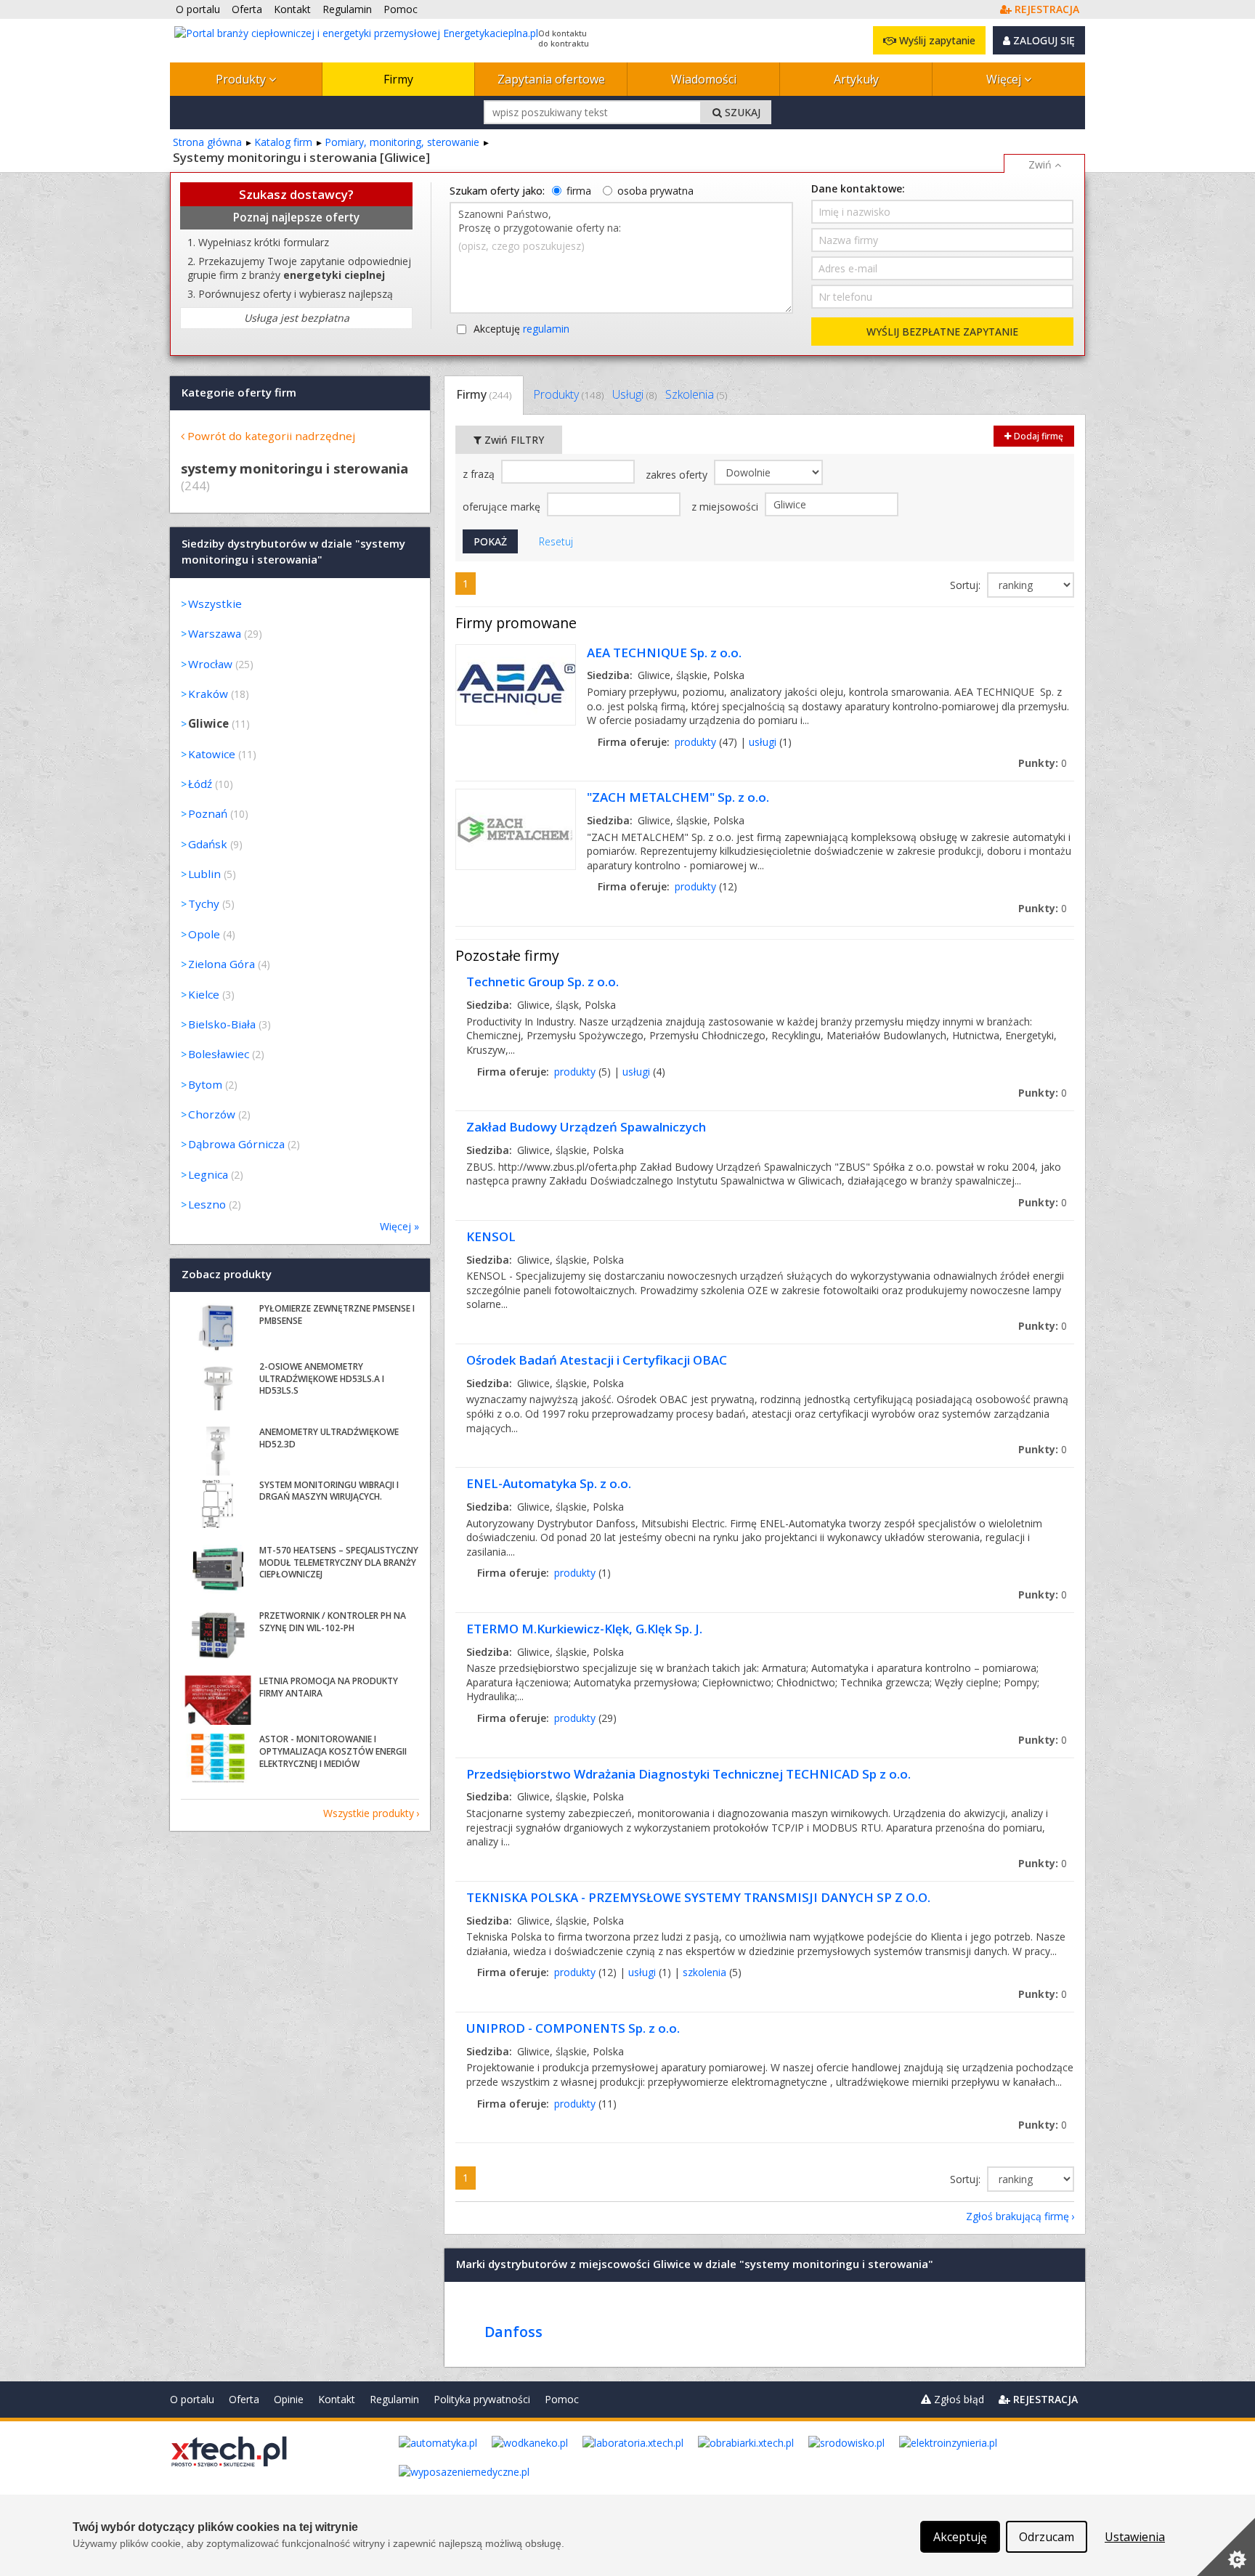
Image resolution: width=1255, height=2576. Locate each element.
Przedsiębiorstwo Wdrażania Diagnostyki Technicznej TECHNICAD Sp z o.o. (689, 1774)
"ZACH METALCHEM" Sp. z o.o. (678, 797)
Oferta (244, 2399)
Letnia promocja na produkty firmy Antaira (329, 1687)
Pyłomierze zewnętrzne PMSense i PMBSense (337, 1315)
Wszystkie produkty (369, 1813)
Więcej (1005, 79)
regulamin (546, 329)
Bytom (205, 1084)
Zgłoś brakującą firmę (1018, 2216)
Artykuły (856, 79)
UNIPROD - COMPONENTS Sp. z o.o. (573, 2028)
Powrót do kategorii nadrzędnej (271, 436)
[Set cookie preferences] (1226, 2547)
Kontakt (337, 2399)
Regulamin (394, 2399)
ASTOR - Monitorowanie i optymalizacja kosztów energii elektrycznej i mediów (333, 1751)
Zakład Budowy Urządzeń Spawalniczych (586, 1127)
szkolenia (704, 1972)
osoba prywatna (655, 191)
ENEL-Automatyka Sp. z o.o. (549, 1483)
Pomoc (562, 2399)
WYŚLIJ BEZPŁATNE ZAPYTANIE (942, 332)
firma (579, 191)
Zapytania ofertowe (551, 79)
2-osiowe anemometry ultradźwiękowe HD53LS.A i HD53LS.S (322, 1379)
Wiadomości (704, 79)
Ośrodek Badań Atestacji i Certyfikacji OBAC (597, 1360)
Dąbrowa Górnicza (236, 1144)
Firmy (398, 79)
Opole (204, 934)
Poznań (208, 813)
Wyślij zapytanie (936, 40)
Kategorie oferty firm (239, 392)
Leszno (207, 1204)
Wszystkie (215, 604)
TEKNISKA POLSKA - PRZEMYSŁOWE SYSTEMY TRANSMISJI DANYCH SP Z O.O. (698, 1897)
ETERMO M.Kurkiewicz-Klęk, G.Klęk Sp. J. (584, 1629)
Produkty (242, 79)
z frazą (480, 474)
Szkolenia (696, 394)
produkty (695, 742)
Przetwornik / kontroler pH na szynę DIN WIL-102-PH (333, 1622)
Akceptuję (521, 329)
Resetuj (556, 541)
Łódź (200, 784)
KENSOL (491, 1236)
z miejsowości (726, 507)
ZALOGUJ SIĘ (1043, 40)
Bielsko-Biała (222, 1024)
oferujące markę (503, 507)
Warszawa (215, 633)
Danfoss (513, 2332)
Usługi (634, 394)
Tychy (204, 903)
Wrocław (210, 664)
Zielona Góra (222, 964)
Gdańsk (208, 844)
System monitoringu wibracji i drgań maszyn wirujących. (329, 1491)
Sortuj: (967, 585)
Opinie (289, 2399)
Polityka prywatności (482, 2399)
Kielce (204, 994)
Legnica (208, 1174)
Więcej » (399, 1226)
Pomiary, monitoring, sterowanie (402, 142)
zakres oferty (678, 475)
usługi (763, 742)
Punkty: (1043, 763)
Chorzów (212, 1114)
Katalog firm (283, 142)
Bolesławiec (219, 1054)
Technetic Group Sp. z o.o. (543, 982)
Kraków (208, 694)
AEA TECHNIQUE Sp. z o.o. (664, 653)
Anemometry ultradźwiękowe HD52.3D (329, 1438)
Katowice (212, 754)
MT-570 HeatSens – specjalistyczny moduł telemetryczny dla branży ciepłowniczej (339, 1563)
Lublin (204, 874)
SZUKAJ (741, 112)
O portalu (192, 2399)
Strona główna (207, 142)
